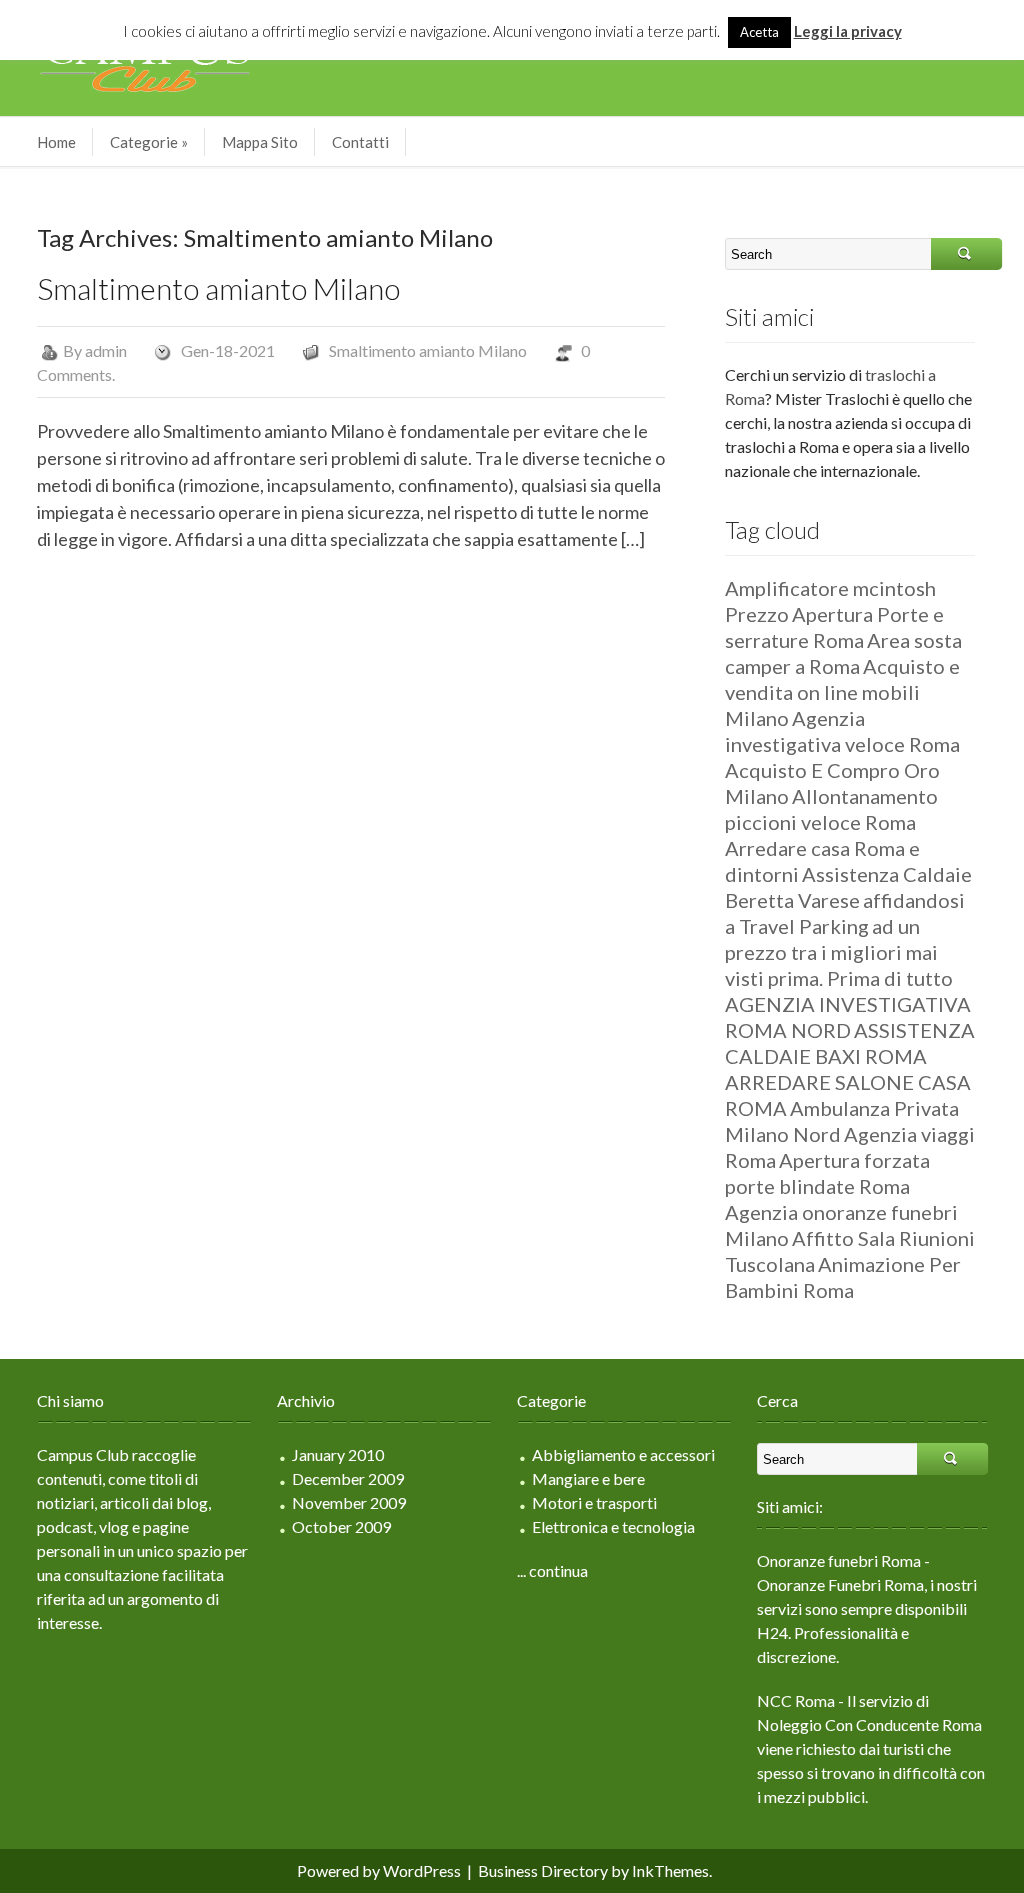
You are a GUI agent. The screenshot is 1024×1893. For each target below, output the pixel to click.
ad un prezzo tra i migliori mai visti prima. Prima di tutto (839, 952)
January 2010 (338, 1454)
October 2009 (341, 1526)
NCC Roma (796, 1700)
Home (56, 142)
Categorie (149, 142)
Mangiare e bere (588, 1478)
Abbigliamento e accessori (623, 1454)
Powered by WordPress (379, 1870)
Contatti (360, 142)
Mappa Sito (260, 142)
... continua (552, 1570)
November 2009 (349, 1502)
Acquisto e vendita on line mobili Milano (842, 692)
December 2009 (348, 1478)
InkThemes (670, 1870)
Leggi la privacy (848, 31)
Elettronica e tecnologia (613, 1526)
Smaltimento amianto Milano (218, 288)
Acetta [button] (759, 32)
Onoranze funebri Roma (839, 1560)
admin (106, 350)
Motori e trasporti (594, 1502)
